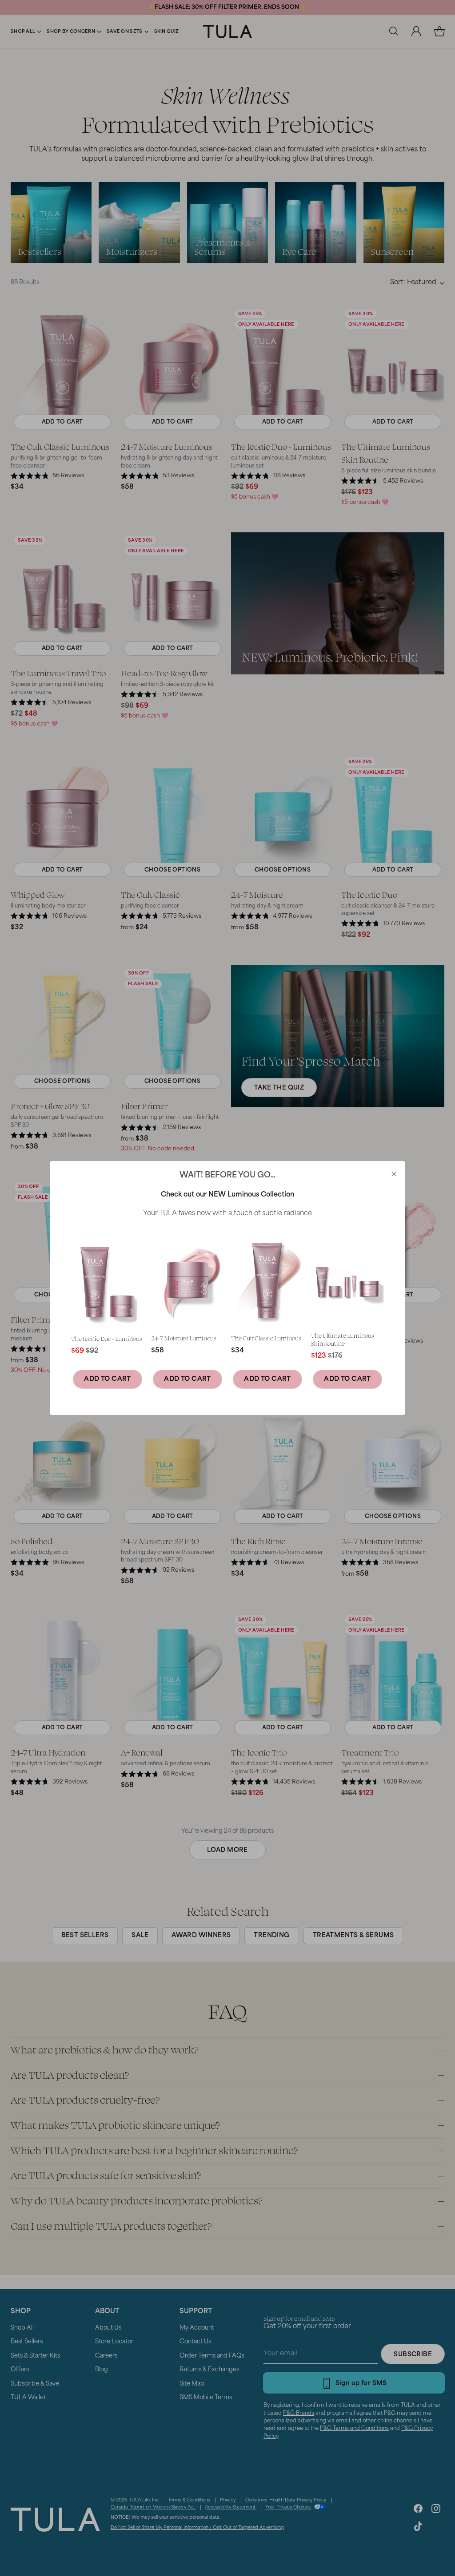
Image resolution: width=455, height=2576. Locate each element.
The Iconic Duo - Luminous (107, 1338)
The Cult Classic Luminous (266, 1338)
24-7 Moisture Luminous (184, 1338)
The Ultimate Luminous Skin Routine (343, 1339)
